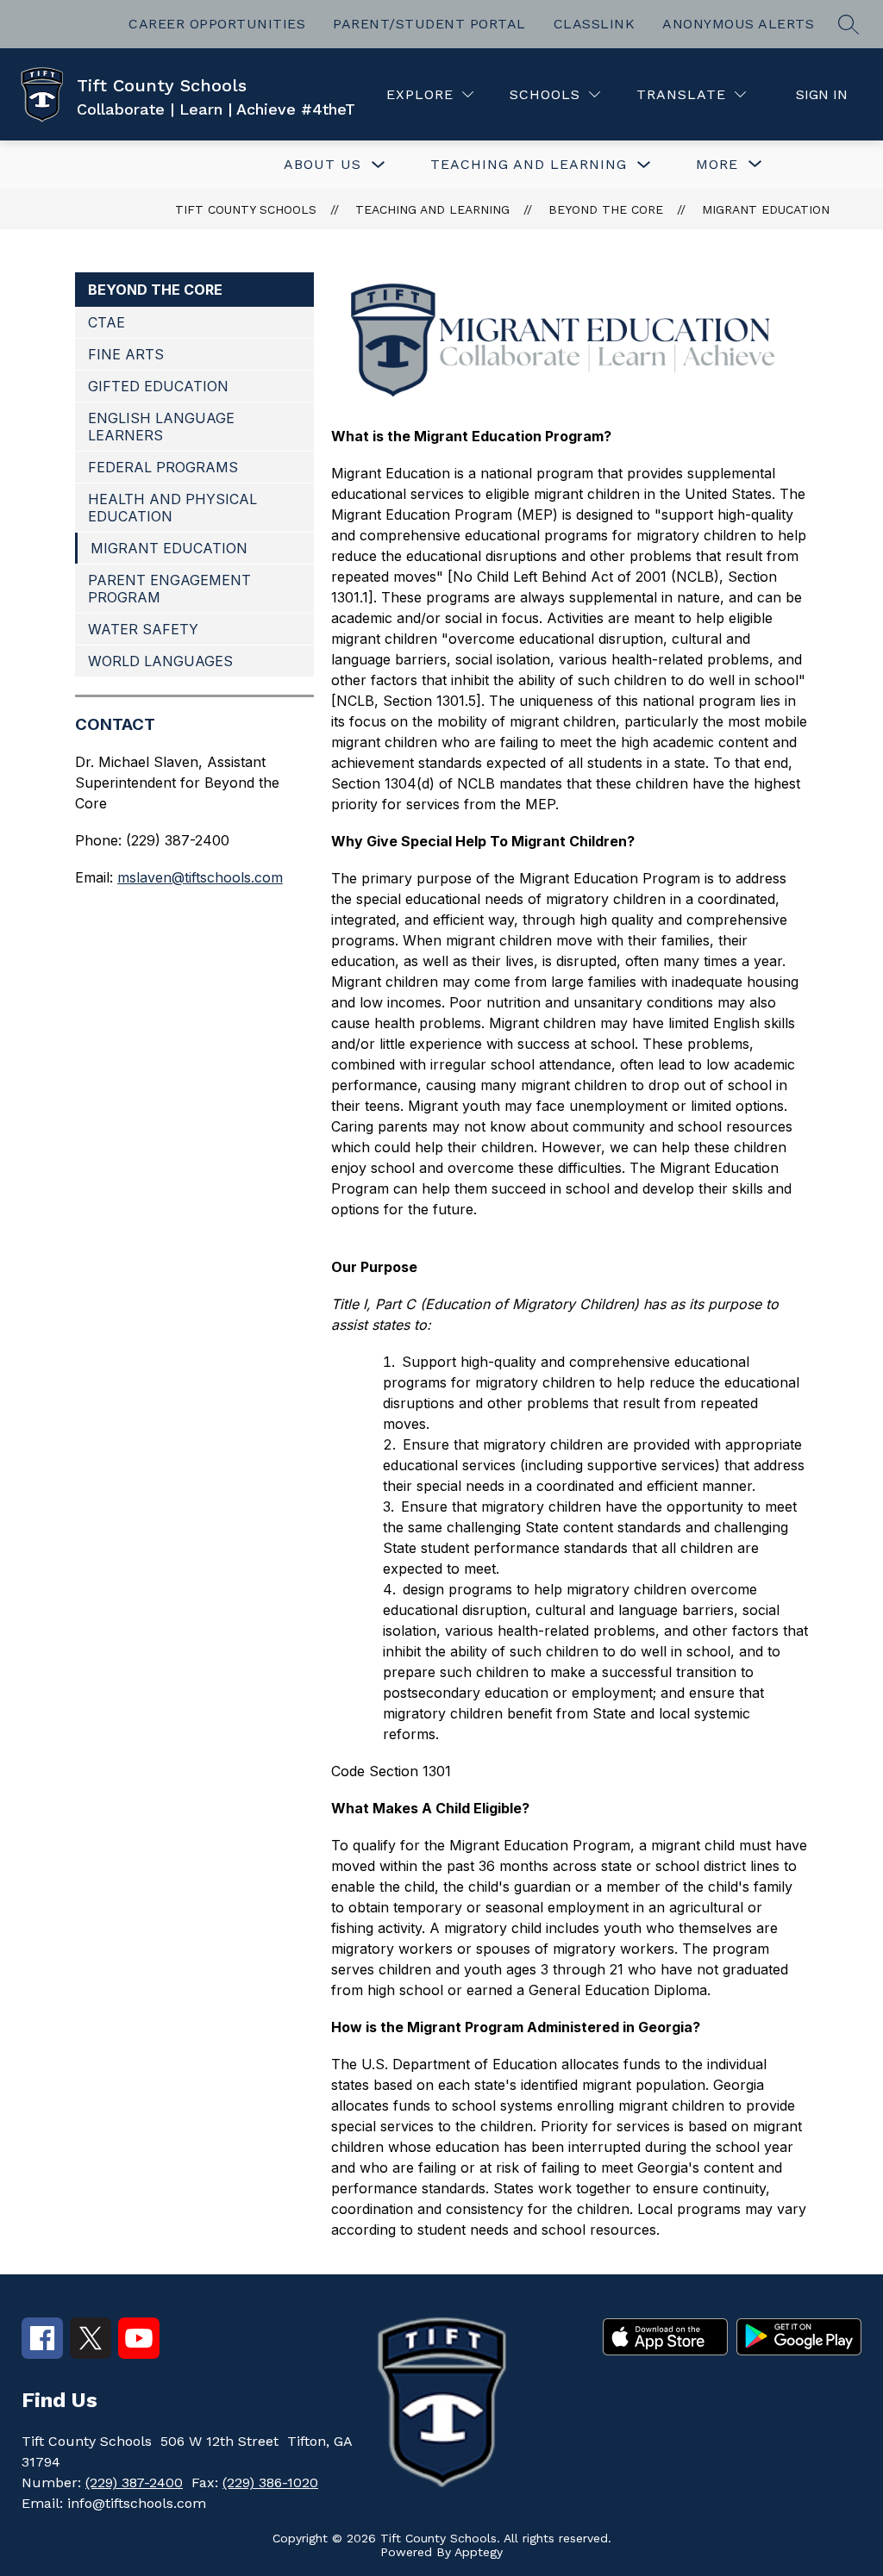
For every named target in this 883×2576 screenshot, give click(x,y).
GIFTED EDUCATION (158, 386)
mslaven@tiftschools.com (200, 877)
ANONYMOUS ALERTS (738, 24)
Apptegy (479, 2552)
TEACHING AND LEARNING (529, 164)
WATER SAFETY (143, 629)
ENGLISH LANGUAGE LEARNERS (161, 427)
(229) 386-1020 (270, 2482)
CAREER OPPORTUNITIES (217, 24)
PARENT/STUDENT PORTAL (429, 24)
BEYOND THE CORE (606, 209)
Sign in (822, 94)
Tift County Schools (246, 209)
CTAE (106, 322)
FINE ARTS (126, 354)
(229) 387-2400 (134, 2482)
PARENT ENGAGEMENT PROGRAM (169, 589)
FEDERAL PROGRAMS (163, 467)
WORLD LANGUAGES (160, 661)
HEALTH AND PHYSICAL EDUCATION (172, 508)
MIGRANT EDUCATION (766, 209)
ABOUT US (323, 164)
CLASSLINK (595, 24)
